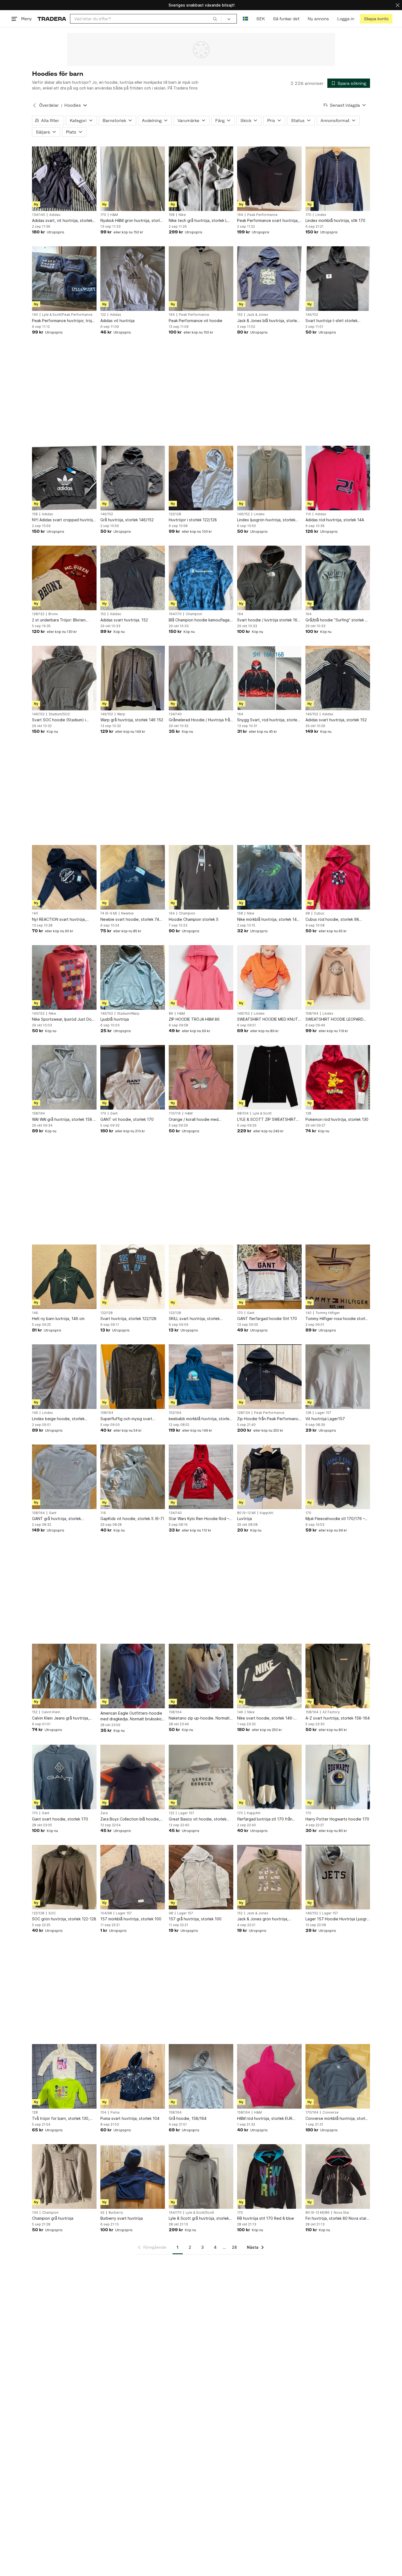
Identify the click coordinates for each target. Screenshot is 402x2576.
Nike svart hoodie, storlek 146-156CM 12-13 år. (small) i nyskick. (267, 1718)
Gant (114, 1113)
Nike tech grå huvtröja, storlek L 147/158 (198, 221)
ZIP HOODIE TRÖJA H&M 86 (194, 1019)
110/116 (175, 1113)
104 (103, 2112)
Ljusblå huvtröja (115, 1019)
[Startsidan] (52, 19)
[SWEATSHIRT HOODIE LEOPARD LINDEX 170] (338, 977)
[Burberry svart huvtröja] (133, 2176)
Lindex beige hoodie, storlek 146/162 (58, 1419)
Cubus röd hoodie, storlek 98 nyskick (332, 920)
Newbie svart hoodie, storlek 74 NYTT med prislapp (130, 920)
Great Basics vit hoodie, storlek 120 (198, 1819)
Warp (121, 714)
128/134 (244, 1413)
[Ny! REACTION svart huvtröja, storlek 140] (64, 877)
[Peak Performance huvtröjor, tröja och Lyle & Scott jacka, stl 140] (64, 279)
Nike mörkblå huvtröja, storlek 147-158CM (269, 920)
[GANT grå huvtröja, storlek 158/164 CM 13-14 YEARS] (64, 1477)
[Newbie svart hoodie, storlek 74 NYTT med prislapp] (133, 877)
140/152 (38, 1014)
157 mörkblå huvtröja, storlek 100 (131, 1919)
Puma (115, 2112)
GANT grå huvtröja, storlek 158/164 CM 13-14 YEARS (56, 1519)
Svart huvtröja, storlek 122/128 (128, 1319)
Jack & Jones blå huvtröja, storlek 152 (268, 321)
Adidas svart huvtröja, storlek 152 (336, 720)
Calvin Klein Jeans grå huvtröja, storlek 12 (61, 1718)
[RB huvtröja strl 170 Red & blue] (269, 2176)
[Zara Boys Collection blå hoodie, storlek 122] (133, 1777)
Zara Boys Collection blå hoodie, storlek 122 (130, 1819)
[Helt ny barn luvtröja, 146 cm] (64, 1277)
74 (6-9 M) (109, 913)
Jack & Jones (257, 315)
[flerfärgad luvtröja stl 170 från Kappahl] (269, 1777)
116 (103, 1513)
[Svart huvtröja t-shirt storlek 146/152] (338, 279)
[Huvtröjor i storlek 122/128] (201, 478)
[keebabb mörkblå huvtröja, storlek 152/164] (201, 1377)
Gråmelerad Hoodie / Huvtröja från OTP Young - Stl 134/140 (200, 720)
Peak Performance (262, 215)
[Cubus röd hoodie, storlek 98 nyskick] (338, 877)
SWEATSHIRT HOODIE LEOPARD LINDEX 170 (334, 1019)
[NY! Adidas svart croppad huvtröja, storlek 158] (64, 478)
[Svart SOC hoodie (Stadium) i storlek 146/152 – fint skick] (64, 678)
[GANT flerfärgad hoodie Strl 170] (269, 1277)
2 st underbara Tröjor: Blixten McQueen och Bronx (59, 620)
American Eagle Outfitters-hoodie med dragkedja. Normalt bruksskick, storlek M (133, 1716)
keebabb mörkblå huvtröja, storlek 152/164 (200, 1419)
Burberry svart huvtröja (122, 2218)
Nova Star (342, 2213)
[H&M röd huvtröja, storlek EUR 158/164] (269, 2076)
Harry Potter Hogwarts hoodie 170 (337, 1819)
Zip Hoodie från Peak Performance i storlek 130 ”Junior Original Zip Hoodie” (269, 1419)
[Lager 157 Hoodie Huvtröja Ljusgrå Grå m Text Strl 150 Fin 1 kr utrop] (338, 1877)
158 (172, 215)
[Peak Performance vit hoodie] (201, 279)
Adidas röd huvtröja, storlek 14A (335, 520)
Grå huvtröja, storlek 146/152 (127, 520)
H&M (114, 215)
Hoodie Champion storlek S (194, 919)
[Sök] (215, 19)
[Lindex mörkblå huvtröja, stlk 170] (338, 179)
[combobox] (146, 19)
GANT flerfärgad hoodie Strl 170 (267, 1319)
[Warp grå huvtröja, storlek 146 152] (133, 678)
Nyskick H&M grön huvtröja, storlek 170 (132, 221)
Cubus (319, 913)
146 (35, 1313)
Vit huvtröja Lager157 (325, 1419)
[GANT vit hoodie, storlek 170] (133, 1077)
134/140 (39, 215)
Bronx (53, 614)
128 (308, 1113)
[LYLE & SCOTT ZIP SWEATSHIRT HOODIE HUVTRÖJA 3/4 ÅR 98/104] (269, 1077)
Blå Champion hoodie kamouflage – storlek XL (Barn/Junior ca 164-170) (201, 620)
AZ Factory (331, 1712)
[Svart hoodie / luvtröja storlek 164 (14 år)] (269, 578)
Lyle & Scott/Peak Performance (67, 315)
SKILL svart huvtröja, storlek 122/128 (194, 1319)
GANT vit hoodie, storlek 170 (127, 1119)
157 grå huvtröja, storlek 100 (195, 1919)
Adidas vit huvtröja (117, 321)
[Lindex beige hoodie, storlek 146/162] (64, 1377)
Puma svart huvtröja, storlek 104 (130, 2118)
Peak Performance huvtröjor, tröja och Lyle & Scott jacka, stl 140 (63, 321)
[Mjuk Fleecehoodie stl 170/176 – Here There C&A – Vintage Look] (338, 1477)
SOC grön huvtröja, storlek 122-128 (64, 1919)
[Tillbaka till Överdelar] (34, 105)
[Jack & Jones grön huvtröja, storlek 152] (269, 1877)
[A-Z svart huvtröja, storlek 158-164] (338, 1676)
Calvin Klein (51, 1712)
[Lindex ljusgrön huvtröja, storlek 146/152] (269, 478)
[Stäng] (398, 5)
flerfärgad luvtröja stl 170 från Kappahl (265, 1819)
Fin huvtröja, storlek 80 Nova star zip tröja (336, 2218)
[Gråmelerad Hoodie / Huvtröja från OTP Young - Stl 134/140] (201, 678)
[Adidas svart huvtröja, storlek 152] (338, 678)
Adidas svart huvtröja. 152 (124, 620)
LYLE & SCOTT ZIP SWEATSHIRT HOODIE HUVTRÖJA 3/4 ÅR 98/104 (269, 1120)
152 (240, 315)
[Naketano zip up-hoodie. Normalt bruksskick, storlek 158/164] (201, 1676)
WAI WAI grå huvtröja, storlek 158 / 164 (63, 1120)
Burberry (116, 2213)
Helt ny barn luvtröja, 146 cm (58, 1319)
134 (35, 2213)
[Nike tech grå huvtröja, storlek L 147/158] (201, 179)
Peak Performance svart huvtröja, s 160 (269, 221)
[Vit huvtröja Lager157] (338, 1377)
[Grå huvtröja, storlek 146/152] (133, 478)
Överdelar (49, 105)
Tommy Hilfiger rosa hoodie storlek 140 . (337, 1319)
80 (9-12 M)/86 (317, 2213)
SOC (52, 1913)
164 (240, 215)
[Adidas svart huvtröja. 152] (133, 578)
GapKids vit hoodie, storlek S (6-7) (132, 1519)
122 (103, 315)
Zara (104, 1813)
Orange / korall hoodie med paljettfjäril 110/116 (194, 1120)
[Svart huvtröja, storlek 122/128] (133, 1277)
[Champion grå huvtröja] (64, 2176)
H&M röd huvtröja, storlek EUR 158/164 (265, 2119)
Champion (194, 614)
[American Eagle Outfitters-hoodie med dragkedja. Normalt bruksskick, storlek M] (133, 1676)
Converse (330, 2112)
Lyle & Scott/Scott (200, 2213)
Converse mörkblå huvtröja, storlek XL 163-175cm (337, 2119)
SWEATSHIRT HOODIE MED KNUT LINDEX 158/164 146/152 (268, 1019)
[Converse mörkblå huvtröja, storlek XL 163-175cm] (338, 2076)
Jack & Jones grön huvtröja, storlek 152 (263, 1919)
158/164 (312, 1014)
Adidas (55, 215)
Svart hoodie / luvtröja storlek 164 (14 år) (268, 620)
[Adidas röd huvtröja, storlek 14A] (338, 478)
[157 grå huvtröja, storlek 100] (201, 1877)
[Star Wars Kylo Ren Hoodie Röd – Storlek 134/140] (201, 1477)
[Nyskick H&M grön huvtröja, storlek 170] (133, 179)
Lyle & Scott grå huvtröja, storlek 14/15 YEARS (199, 2218)
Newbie (127, 913)
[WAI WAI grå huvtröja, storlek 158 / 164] (64, 1077)
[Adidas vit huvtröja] (133, 279)
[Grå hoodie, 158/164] (201, 2076)
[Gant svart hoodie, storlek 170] (64, 1777)
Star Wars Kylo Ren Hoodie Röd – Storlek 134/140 (199, 1519)
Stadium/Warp (128, 1014)
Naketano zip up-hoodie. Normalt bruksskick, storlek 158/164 (199, 1718)
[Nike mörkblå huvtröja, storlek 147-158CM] (269, 877)
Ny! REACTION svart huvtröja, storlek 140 (59, 920)
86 (171, 1014)
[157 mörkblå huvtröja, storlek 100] (133, 1877)
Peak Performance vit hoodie (196, 321)
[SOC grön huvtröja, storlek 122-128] (64, 1877)
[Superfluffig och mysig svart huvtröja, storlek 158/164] (133, 1377)
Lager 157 (323, 1413)
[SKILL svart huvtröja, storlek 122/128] (201, 1277)
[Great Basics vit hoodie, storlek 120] (201, 1777)
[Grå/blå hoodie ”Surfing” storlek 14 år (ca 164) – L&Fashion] (338, 578)
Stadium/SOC (59, 714)
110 (308, 514)
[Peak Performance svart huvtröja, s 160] (269, 179)
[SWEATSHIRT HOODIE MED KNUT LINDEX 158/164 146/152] (269, 977)
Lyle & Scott (262, 1113)
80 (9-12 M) (246, 1513)
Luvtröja (244, 1519)
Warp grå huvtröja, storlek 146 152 (132, 720)
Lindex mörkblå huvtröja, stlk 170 (335, 220)
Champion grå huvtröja (53, 2218)
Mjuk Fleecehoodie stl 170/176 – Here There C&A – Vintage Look (335, 1519)
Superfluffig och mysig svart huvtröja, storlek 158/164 (126, 1419)
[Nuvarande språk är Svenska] (245, 19)
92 (102, 2213)
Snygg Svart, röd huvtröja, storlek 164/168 (268, 720)
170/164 (312, 2112)
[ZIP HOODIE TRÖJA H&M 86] (201, 977)
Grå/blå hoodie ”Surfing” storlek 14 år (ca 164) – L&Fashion (337, 620)
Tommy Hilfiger (328, 1313)
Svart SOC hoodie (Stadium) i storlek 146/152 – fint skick (59, 720)
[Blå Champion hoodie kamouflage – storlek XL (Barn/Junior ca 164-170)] (201, 578)
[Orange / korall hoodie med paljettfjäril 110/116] (201, 1077)
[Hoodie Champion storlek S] (201, 877)
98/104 (243, 1113)
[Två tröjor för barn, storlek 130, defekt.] (64, 2076)
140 (35, 315)
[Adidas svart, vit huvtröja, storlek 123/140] (64, 179)
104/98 (106, 1913)
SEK (260, 19)
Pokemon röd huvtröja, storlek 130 (337, 1119)
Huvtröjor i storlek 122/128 (193, 520)
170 (103, 215)
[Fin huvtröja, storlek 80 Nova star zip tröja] (338, 2176)
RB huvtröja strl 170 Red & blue (266, 2218)
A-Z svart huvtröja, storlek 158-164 (338, 1718)
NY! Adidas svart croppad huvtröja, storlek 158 (64, 520)
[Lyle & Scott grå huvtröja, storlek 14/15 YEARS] (201, 2176)
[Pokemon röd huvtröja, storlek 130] (338, 1077)
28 (234, 2247)
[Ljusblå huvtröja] (133, 977)
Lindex (321, 215)
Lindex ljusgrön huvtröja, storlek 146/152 (266, 520)
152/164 (175, 1413)
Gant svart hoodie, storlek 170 (60, 1819)
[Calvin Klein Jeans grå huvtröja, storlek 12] (64, 1676)
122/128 (175, 514)
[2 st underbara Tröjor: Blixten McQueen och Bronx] (64, 578)
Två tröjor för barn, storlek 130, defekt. (61, 2119)
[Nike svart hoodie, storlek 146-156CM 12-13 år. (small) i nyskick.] (269, 1676)
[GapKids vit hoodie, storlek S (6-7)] (133, 1477)
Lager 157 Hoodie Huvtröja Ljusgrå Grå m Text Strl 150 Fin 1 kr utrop (337, 1919)
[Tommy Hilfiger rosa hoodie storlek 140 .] (338, 1277)
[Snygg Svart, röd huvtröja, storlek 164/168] (269, 678)
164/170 (175, 614)
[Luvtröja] (269, 1477)
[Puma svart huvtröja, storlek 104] (133, 2076)
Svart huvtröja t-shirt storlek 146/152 (331, 321)
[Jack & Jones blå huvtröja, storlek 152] (269, 279)
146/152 (312, 315)
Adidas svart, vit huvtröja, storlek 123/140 (62, 221)
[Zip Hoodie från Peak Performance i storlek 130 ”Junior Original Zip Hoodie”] (269, 1377)
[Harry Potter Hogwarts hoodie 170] (338, 1777)
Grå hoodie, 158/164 (188, 2118)
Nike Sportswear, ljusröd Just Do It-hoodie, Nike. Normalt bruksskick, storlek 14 (64, 1019)
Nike (182, 215)
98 (308, 913)
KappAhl (266, 1513)
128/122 (38, 614)
